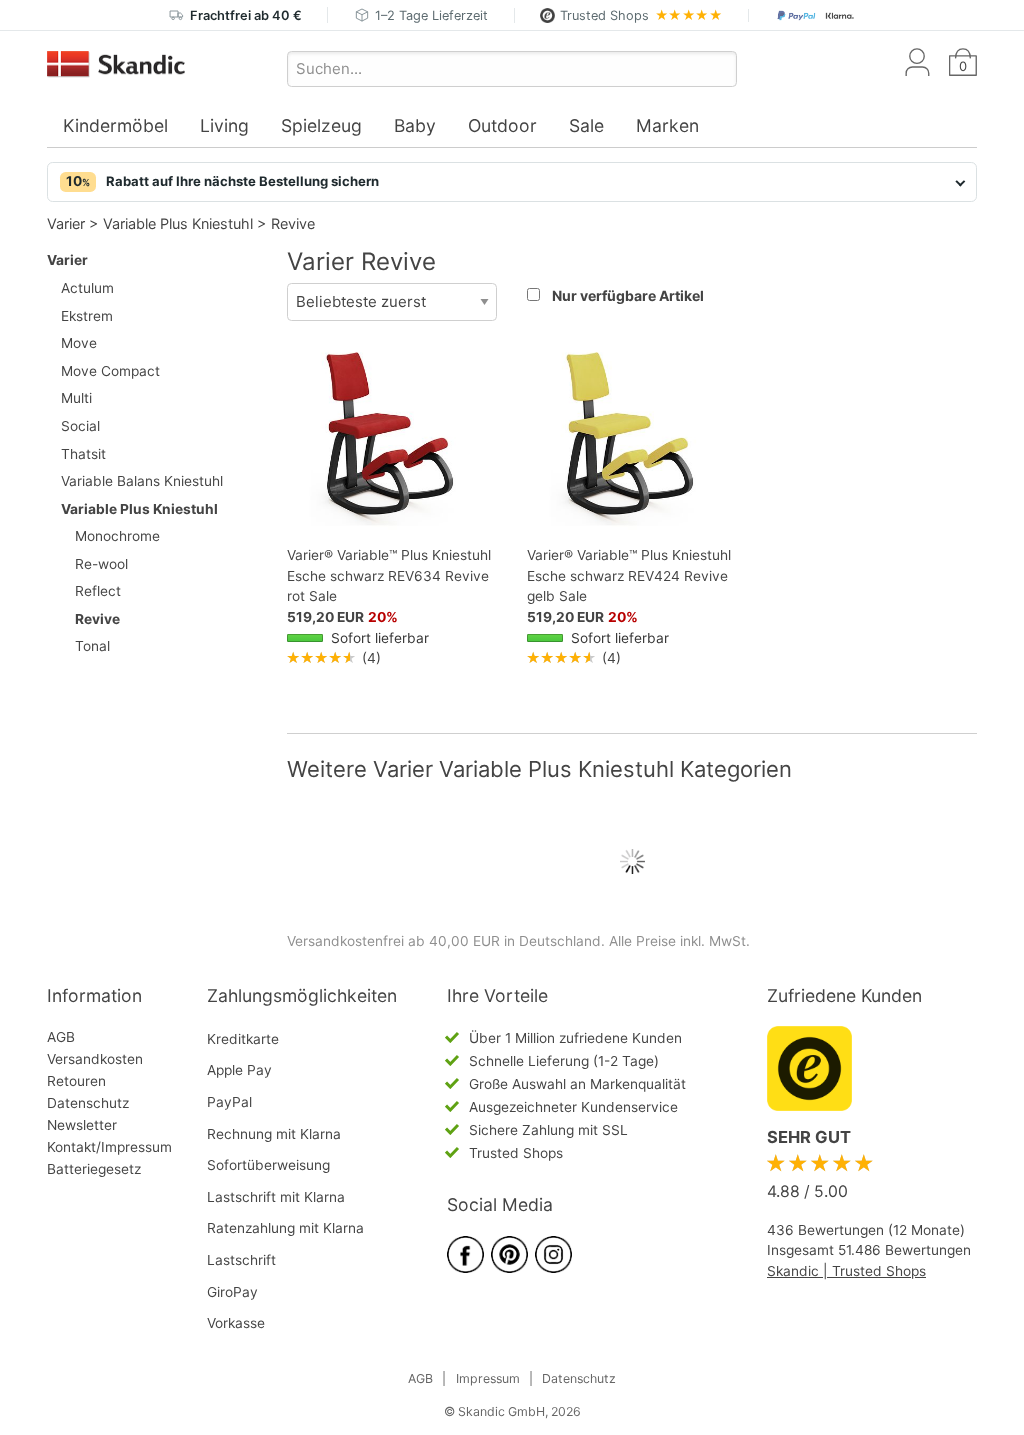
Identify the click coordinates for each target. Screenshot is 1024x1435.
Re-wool (101, 564)
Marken (667, 125)
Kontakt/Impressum (109, 1147)
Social (80, 426)
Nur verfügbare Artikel (628, 295)
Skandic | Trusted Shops (846, 1271)
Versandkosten (95, 1059)
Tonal (92, 646)
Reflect (98, 591)
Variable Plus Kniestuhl (178, 223)
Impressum (488, 1378)
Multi (76, 398)
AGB (61, 1037)
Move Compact (110, 371)
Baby (415, 125)
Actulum (87, 288)
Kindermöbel (115, 125)
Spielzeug (321, 125)
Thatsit (83, 454)
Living (224, 125)
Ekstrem (87, 316)
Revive (293, 223)
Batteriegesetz (94, 1169)
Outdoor (502, 125)
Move (79, 343)
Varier (66, 223)
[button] (512, 182)
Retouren (76, 1081)
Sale (586, 125)
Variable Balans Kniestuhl (142, 481)
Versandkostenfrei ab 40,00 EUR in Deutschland (444, 941)
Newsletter (82, 1125)
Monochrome (117, 536)
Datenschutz (88, 1103)
